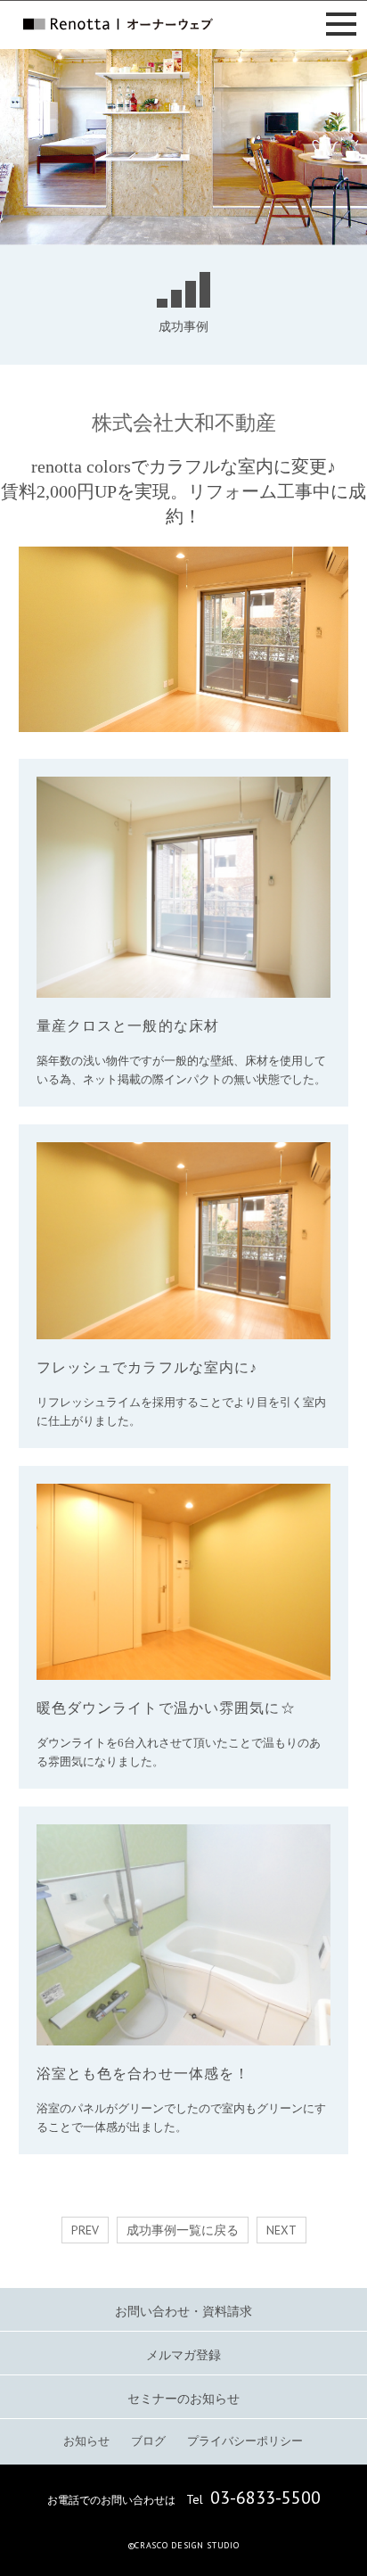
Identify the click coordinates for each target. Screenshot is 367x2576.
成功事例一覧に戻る (183, 2230)
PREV (85, 2230)
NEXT (281, 2230)
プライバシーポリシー (245, 2441)
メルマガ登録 (183, 2355)
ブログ (148, 2441)
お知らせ (86, 2441)
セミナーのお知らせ (183, 2399)
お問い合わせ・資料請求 (183, 2312)
